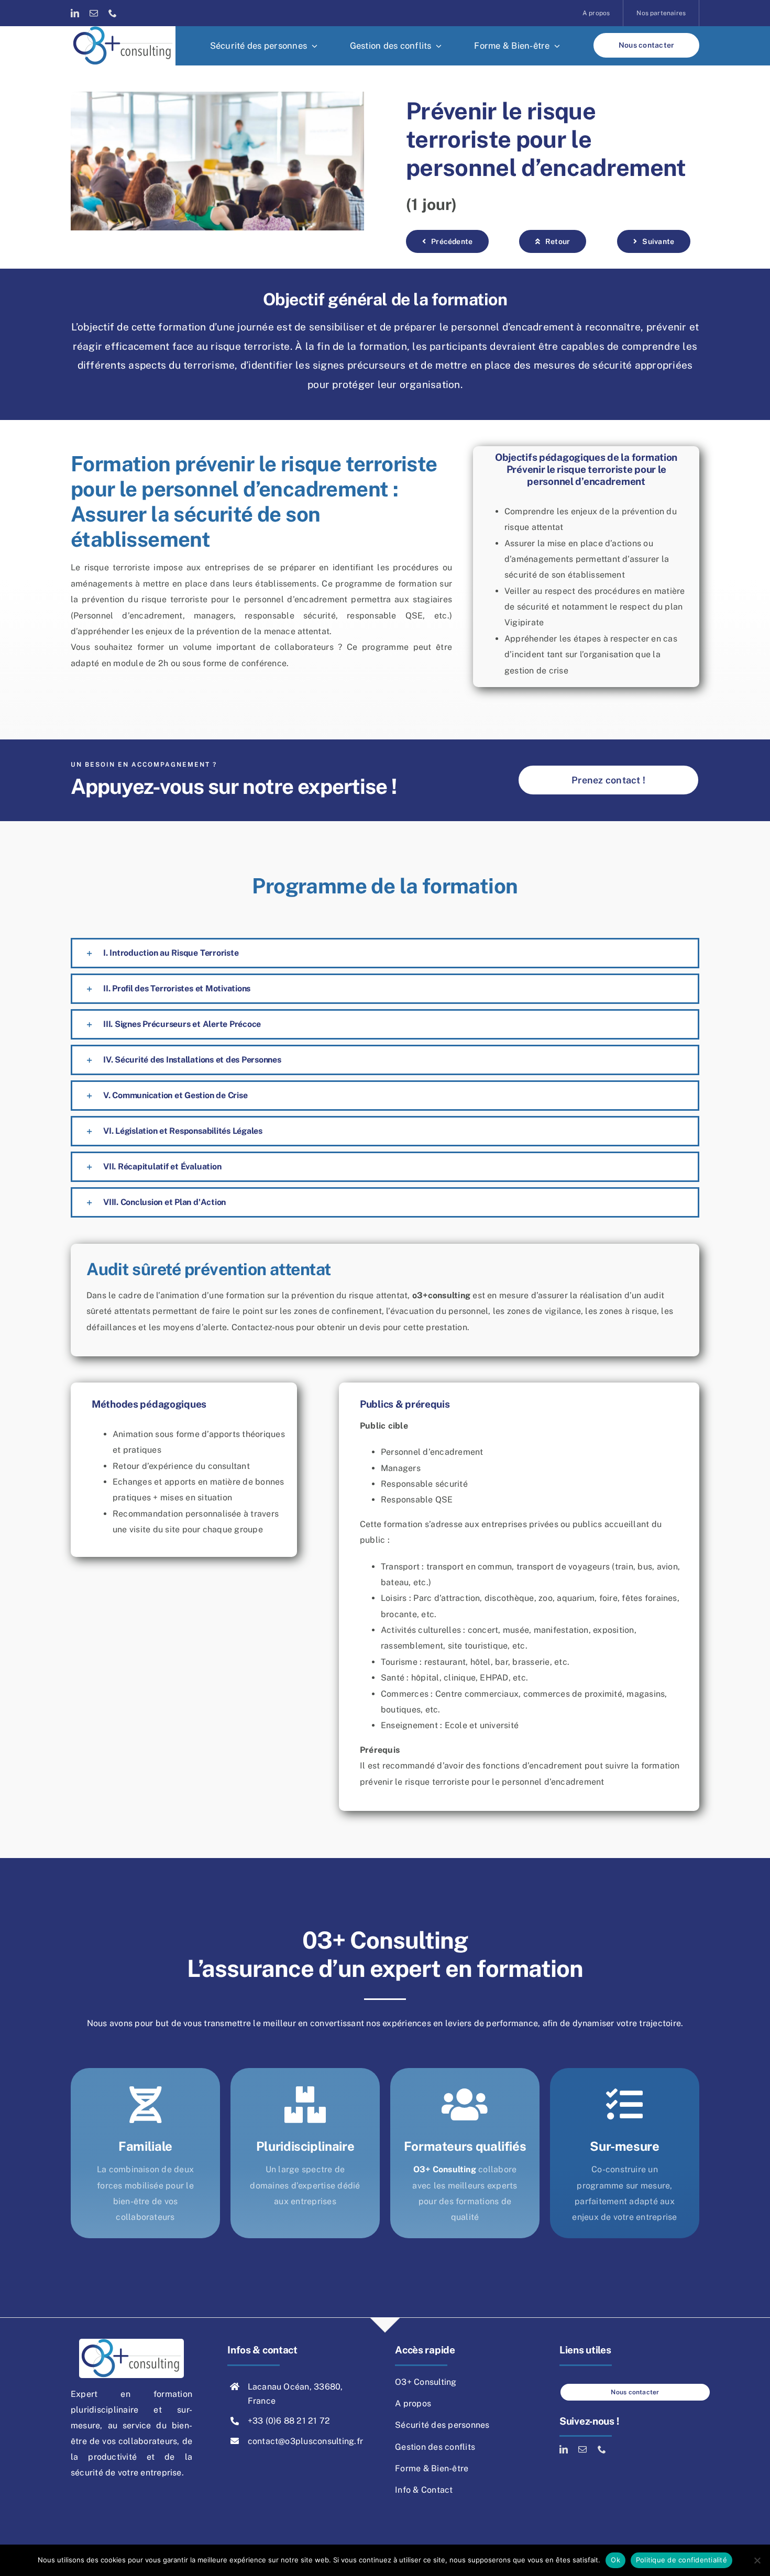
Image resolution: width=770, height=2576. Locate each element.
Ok (615, 2560)
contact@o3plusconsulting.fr (305, 2441)
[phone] (113, 13)
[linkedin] (75, 13)
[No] (757, 2560)
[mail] (94, 13)
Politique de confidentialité (681, 2560)
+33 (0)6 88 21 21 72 (289, 2421)
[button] (385, 953)
